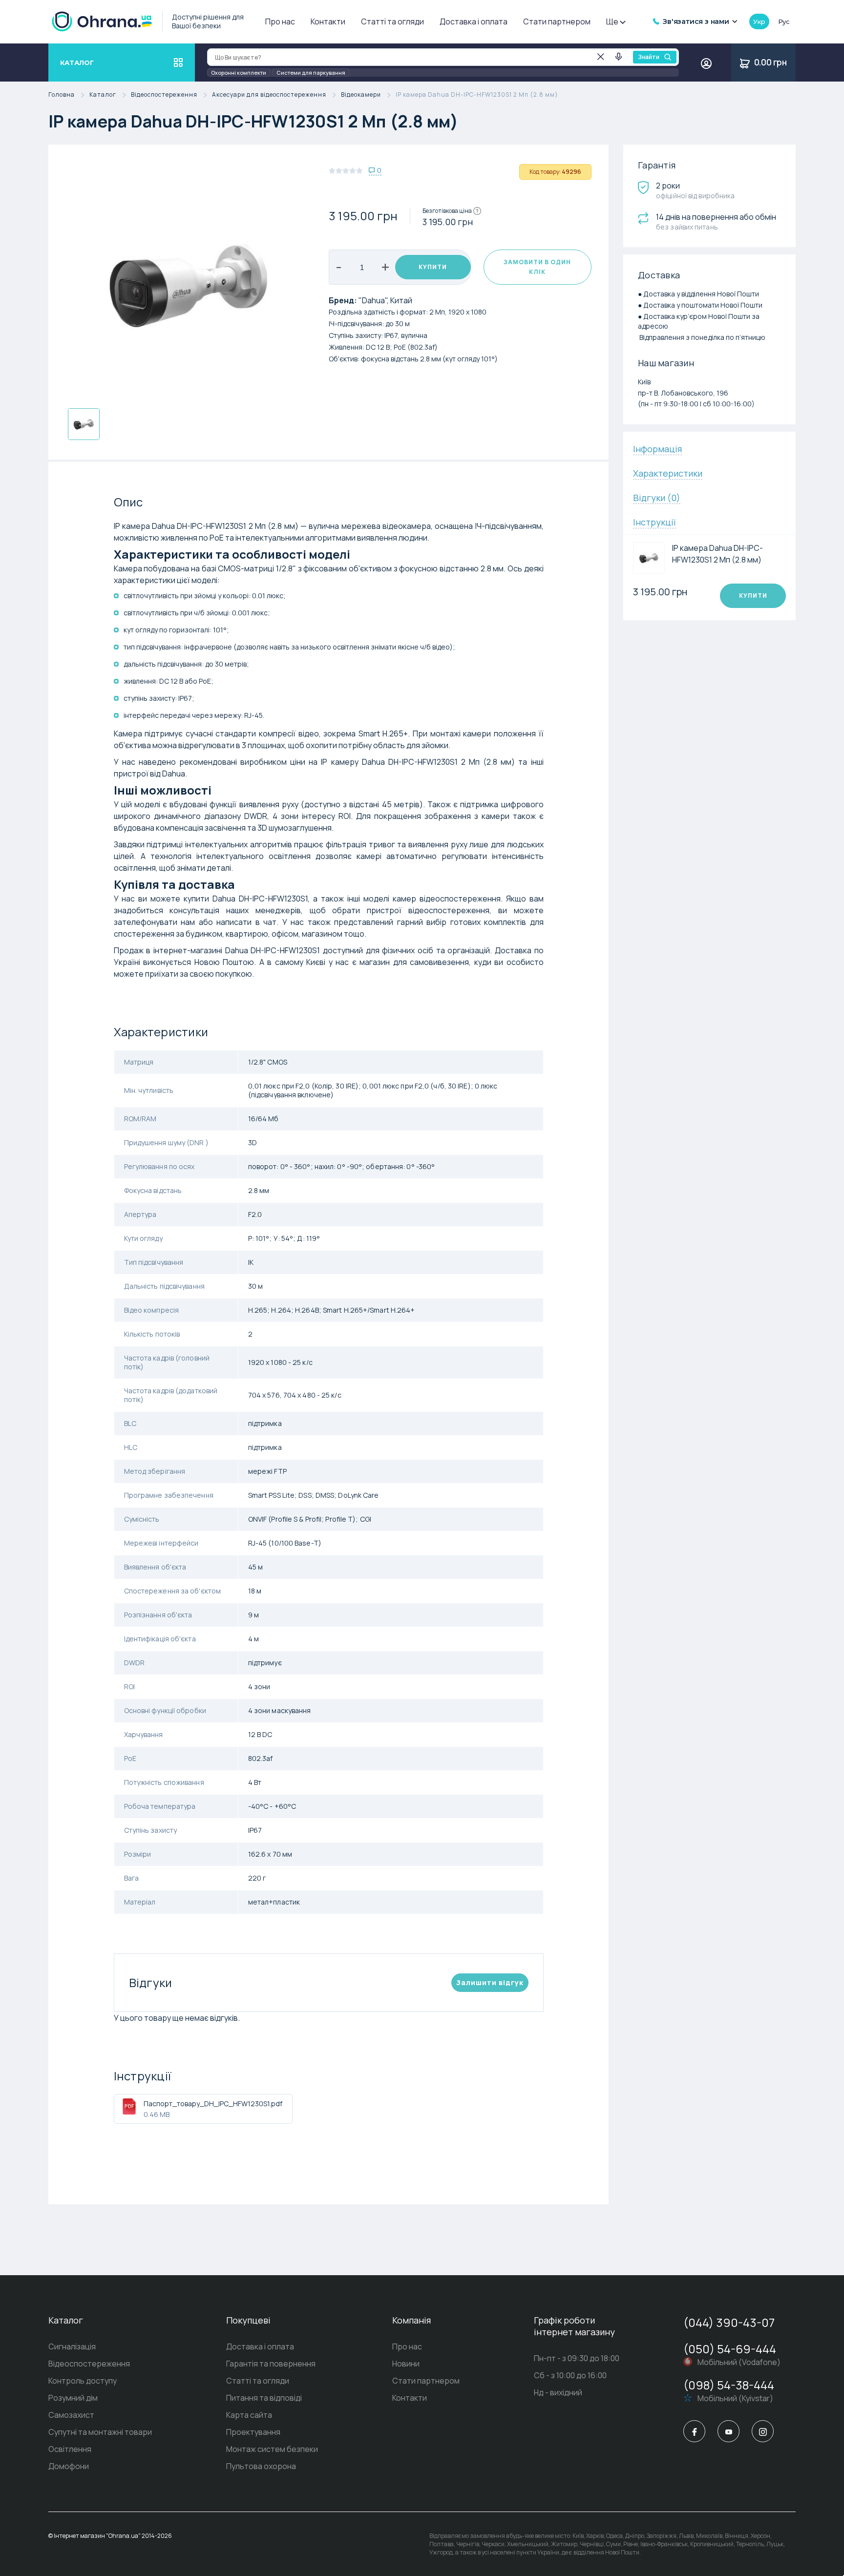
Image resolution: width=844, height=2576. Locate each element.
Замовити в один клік (537, 267)
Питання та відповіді (264, 2398)
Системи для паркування (311, 73)
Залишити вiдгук (490, 1982)
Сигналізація (72, 2346)
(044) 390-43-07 (729, 2322)
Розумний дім (73, 2398)
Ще (612, 21)
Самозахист (71, 2415)
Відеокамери (361, 95)
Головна (62, 95)
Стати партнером (557, 21)
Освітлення (70, 2449)
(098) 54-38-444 (729, 2385)
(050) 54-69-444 (730, 2349)
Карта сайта (249, 2415)
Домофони (69, 2466)
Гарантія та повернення (271, 2364)
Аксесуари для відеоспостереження (269, 95)
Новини (406, 2364)
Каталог (103, 95)
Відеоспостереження (164, 95)
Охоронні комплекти (239, 73)
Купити (433, 267)
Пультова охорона (261, 2466)
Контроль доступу (83, 2381)
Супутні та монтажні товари (100, 2432)
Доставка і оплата (474, 21)
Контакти (328, 21)
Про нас (280, 21)
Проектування (253, 2432)
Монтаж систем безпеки (272, 2449)
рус (784, 21)
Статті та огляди (392, 21)
